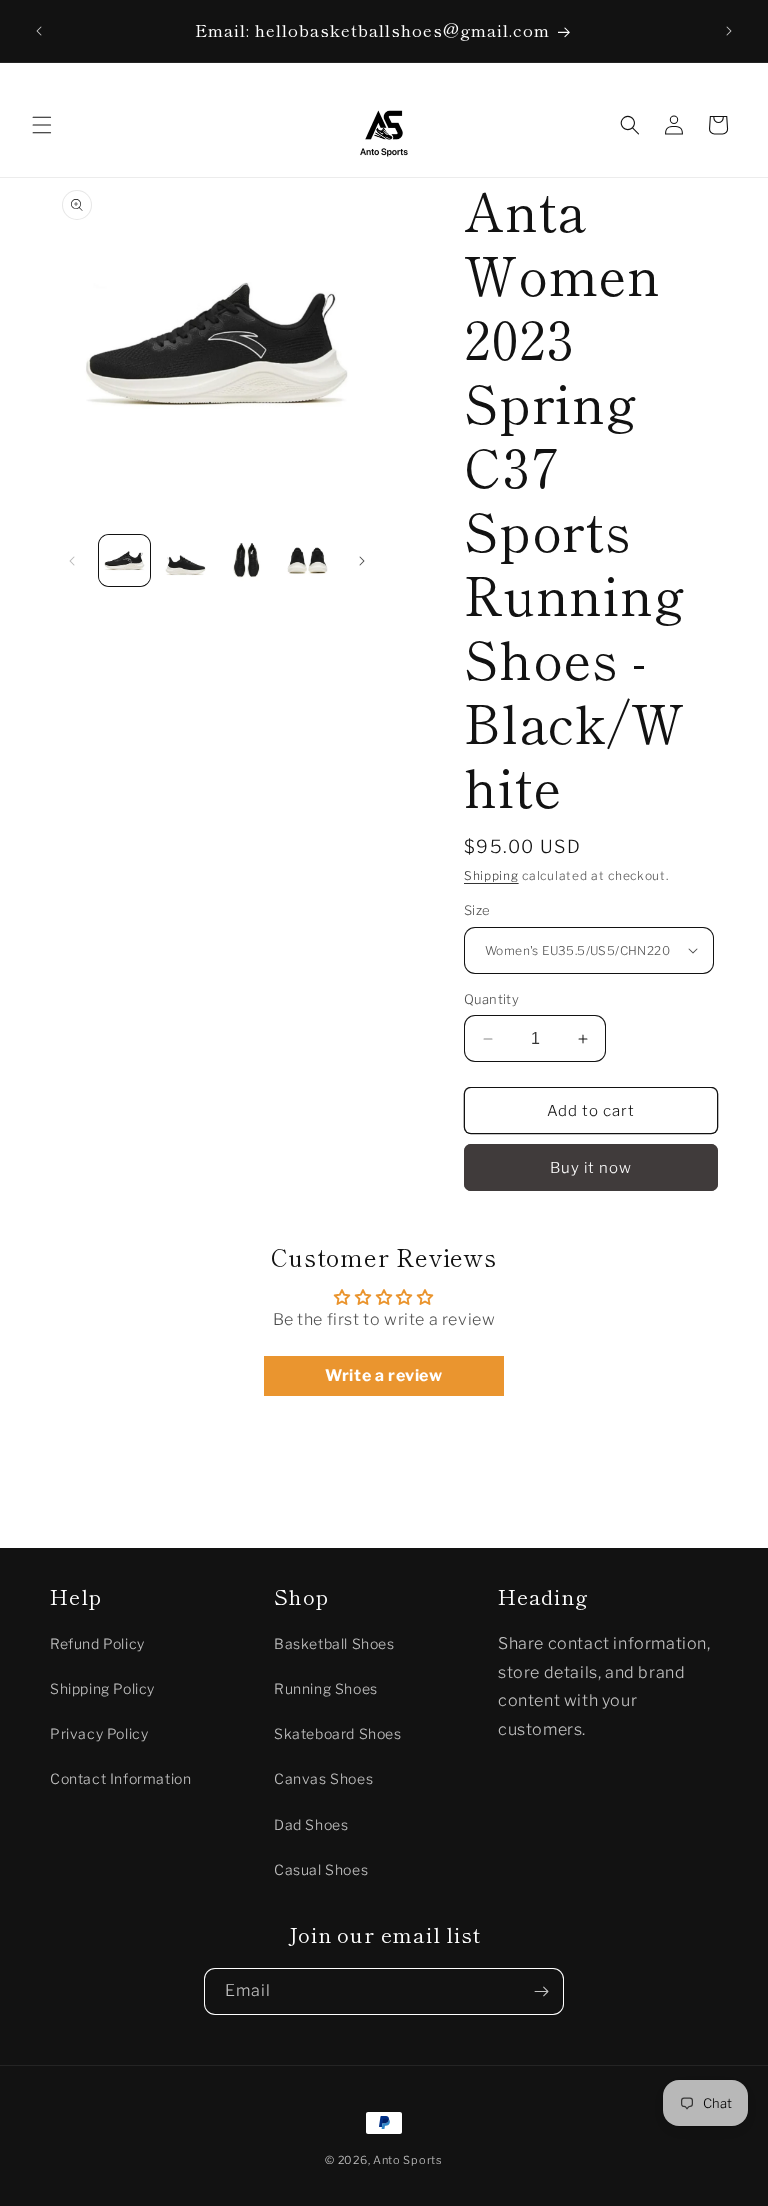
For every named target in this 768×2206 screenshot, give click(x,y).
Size (477, 910)
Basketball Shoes (334, 1643)
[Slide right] (362, 561)
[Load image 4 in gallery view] (307, 560)
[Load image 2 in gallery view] (185, 560)
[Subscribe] (541, 1991)
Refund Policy (97, 1643)
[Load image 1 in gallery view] (124, 560)
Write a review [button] (383, 1375)
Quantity (491, 999)
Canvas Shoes (323, 1778)
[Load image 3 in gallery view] (246, 560)
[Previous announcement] (39, 31)
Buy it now (591, 1168)
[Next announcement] (729, 31)
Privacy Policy (99, 1733)
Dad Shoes (311, 1824)
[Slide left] (72, 561)
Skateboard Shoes (338, 1733)
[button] (42, 125)
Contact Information (120, 1778)
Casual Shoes (321, 1869)
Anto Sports (408, 2160)
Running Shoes (326, 1688)
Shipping (491, 875)
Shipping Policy (102, 1688)
